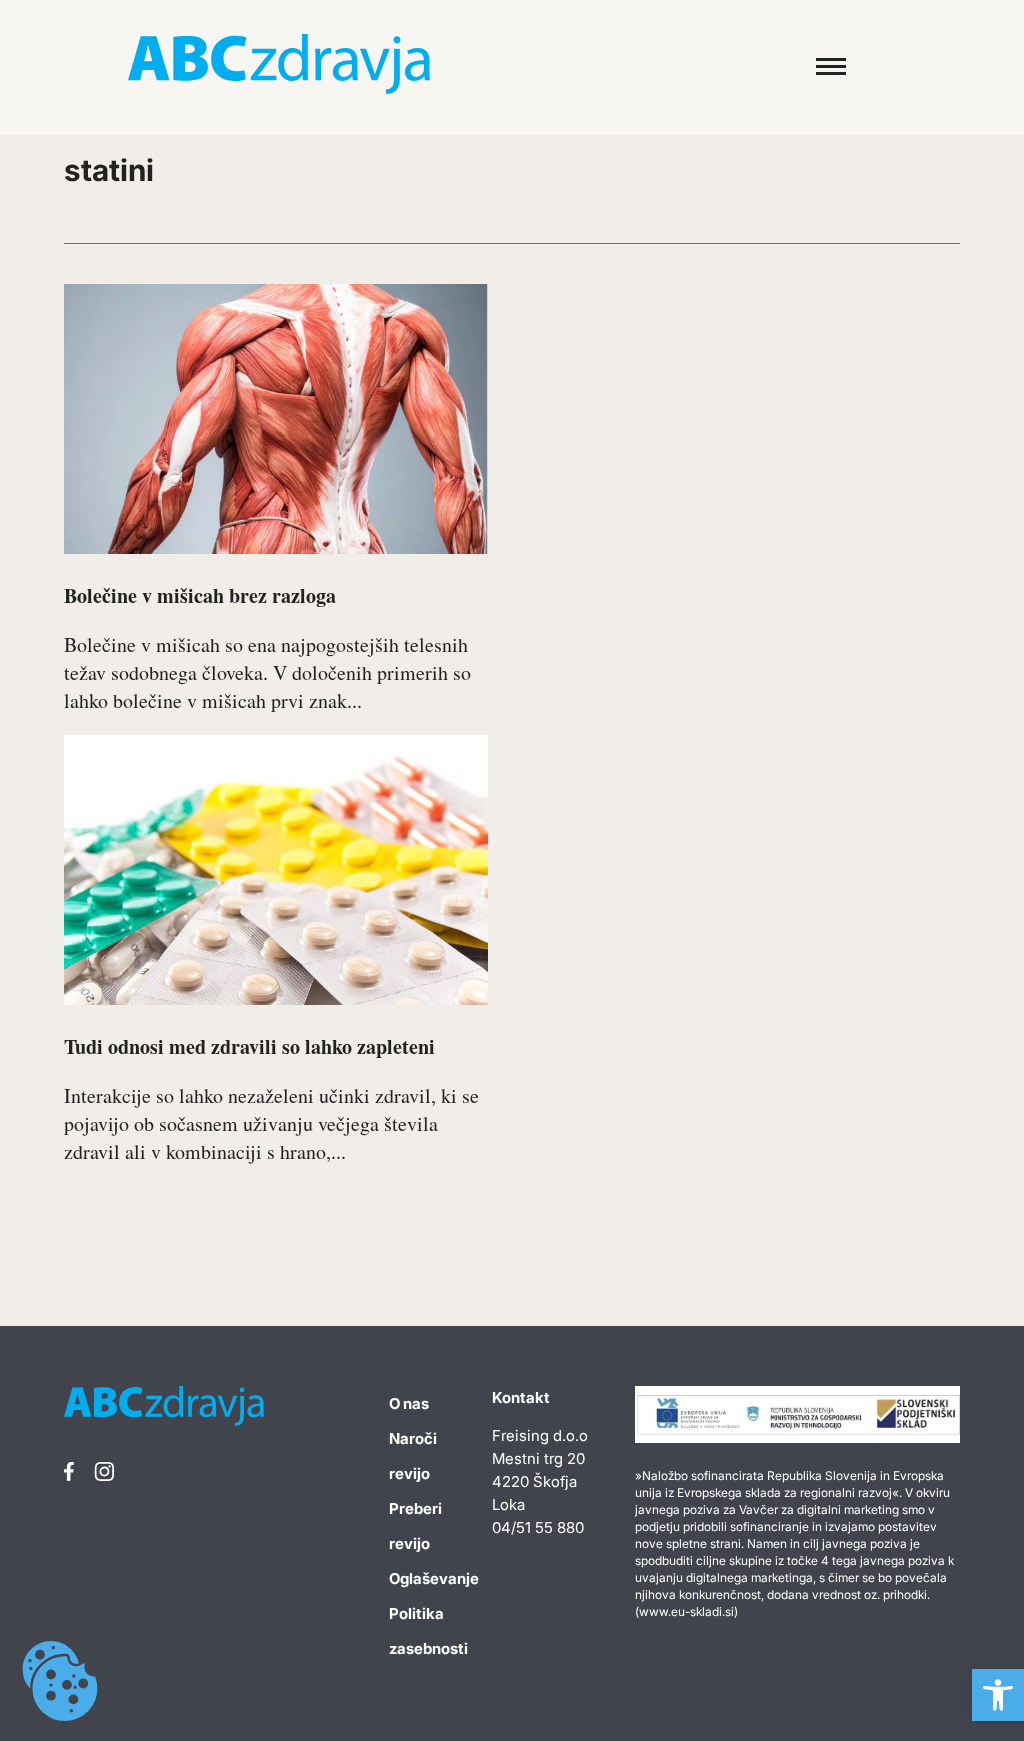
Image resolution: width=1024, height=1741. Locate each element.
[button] (998, 1695)
